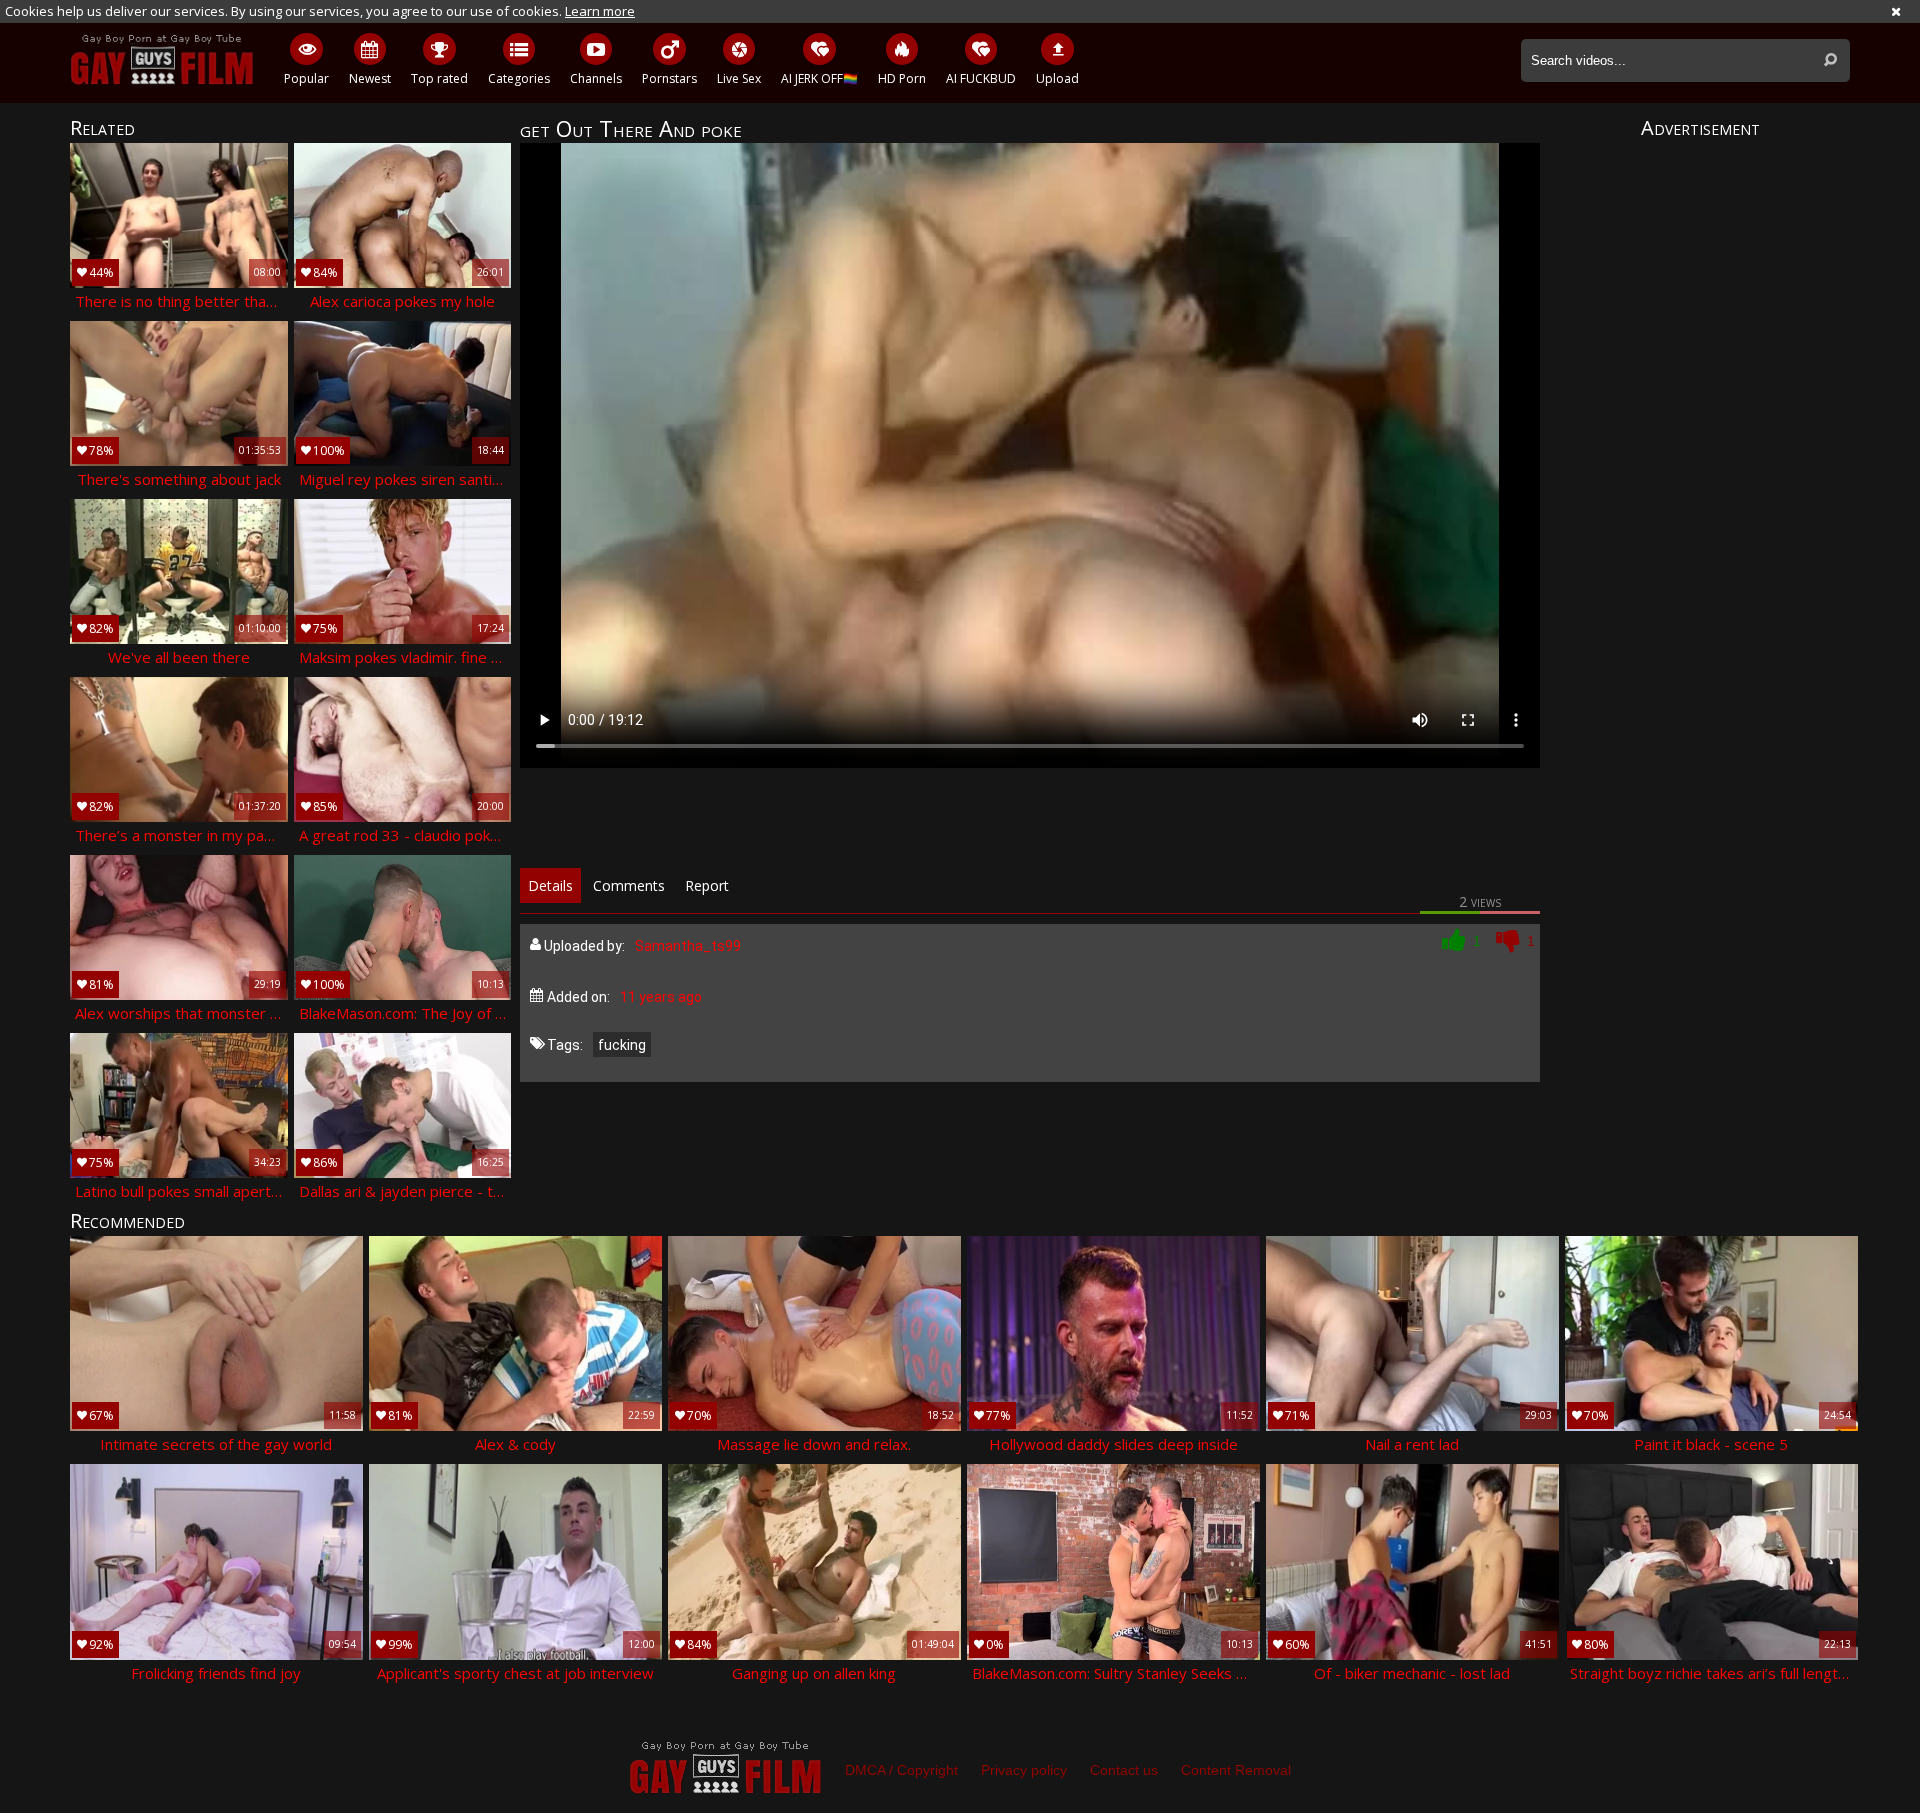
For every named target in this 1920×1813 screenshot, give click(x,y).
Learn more (600, 11)
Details (550, 885)
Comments (629, 885)
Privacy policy (1024, 1770)
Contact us (1124, 1770)
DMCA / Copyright (901, 1770)
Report (707, 885)
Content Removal (1236, 1770)
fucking (622, 1045)
